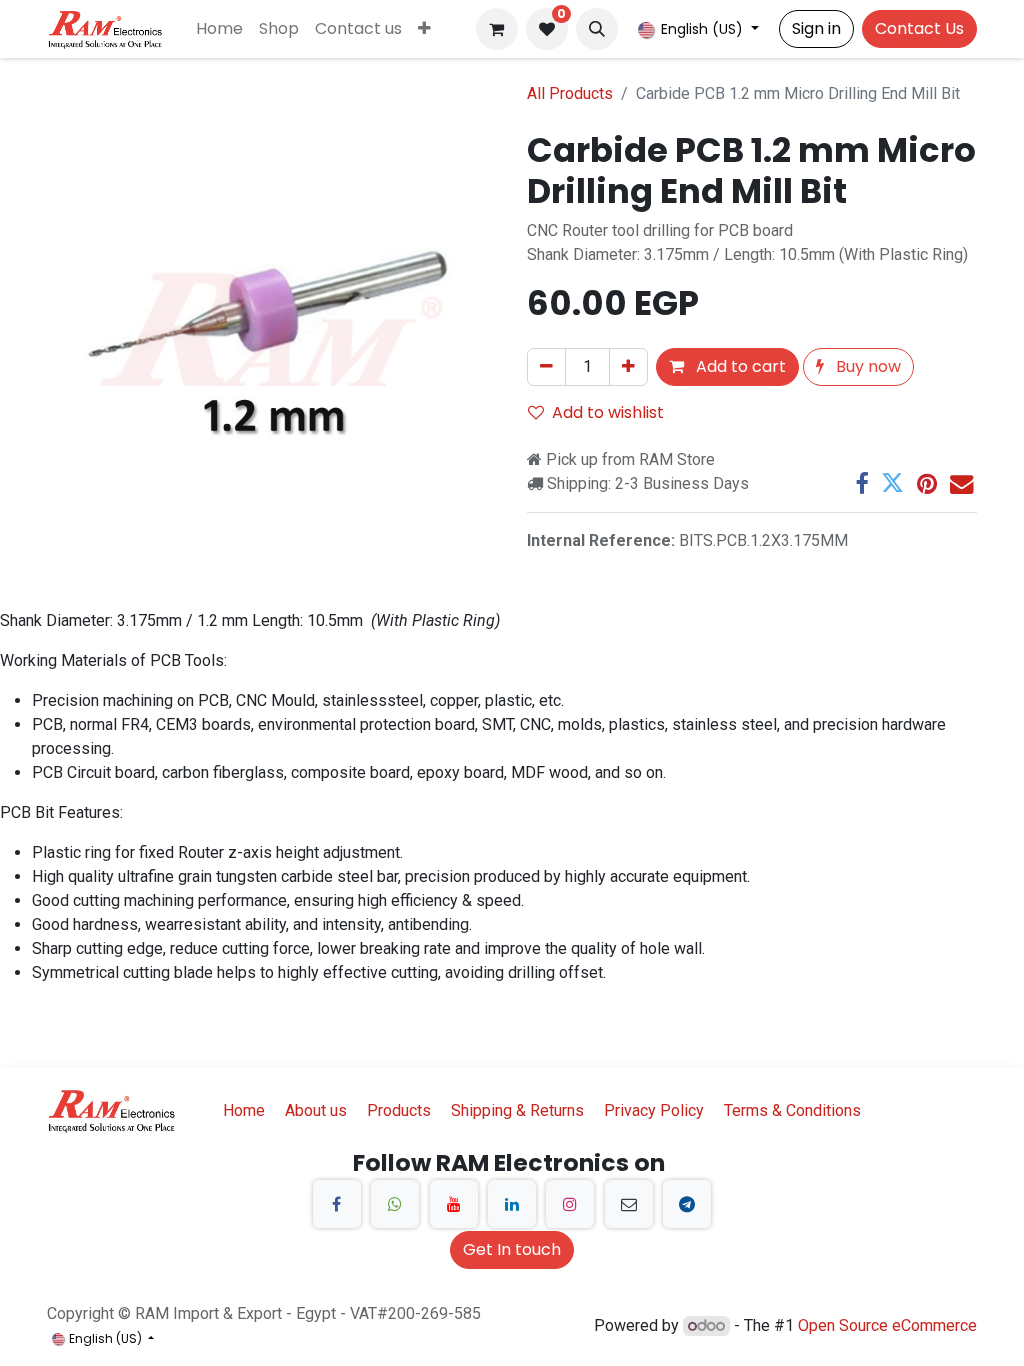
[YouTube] (454, 1204)
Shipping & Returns (517, 1110)
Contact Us (919, 28)
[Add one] (628, 367)
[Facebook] (861, 483)
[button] (597, 29)
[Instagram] (570, 1204)
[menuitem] (219, 29)
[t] (687, 1204)
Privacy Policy (654, 1110)
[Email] (961, 483)
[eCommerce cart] (497, 29)
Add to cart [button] (739, 366)
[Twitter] (892, 483)
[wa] (395, 1204)
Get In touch (512, 1249)
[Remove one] (546, 367)
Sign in (816, 28)
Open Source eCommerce (887, 1325)
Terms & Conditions (792, 1110)
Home (244, 1110)
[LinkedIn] (512, 1204)
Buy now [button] (866, 366)
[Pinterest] (927, 483)
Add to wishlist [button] (608, 412)
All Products (570, 93)
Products (399, 1110)
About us (316, 1110)
